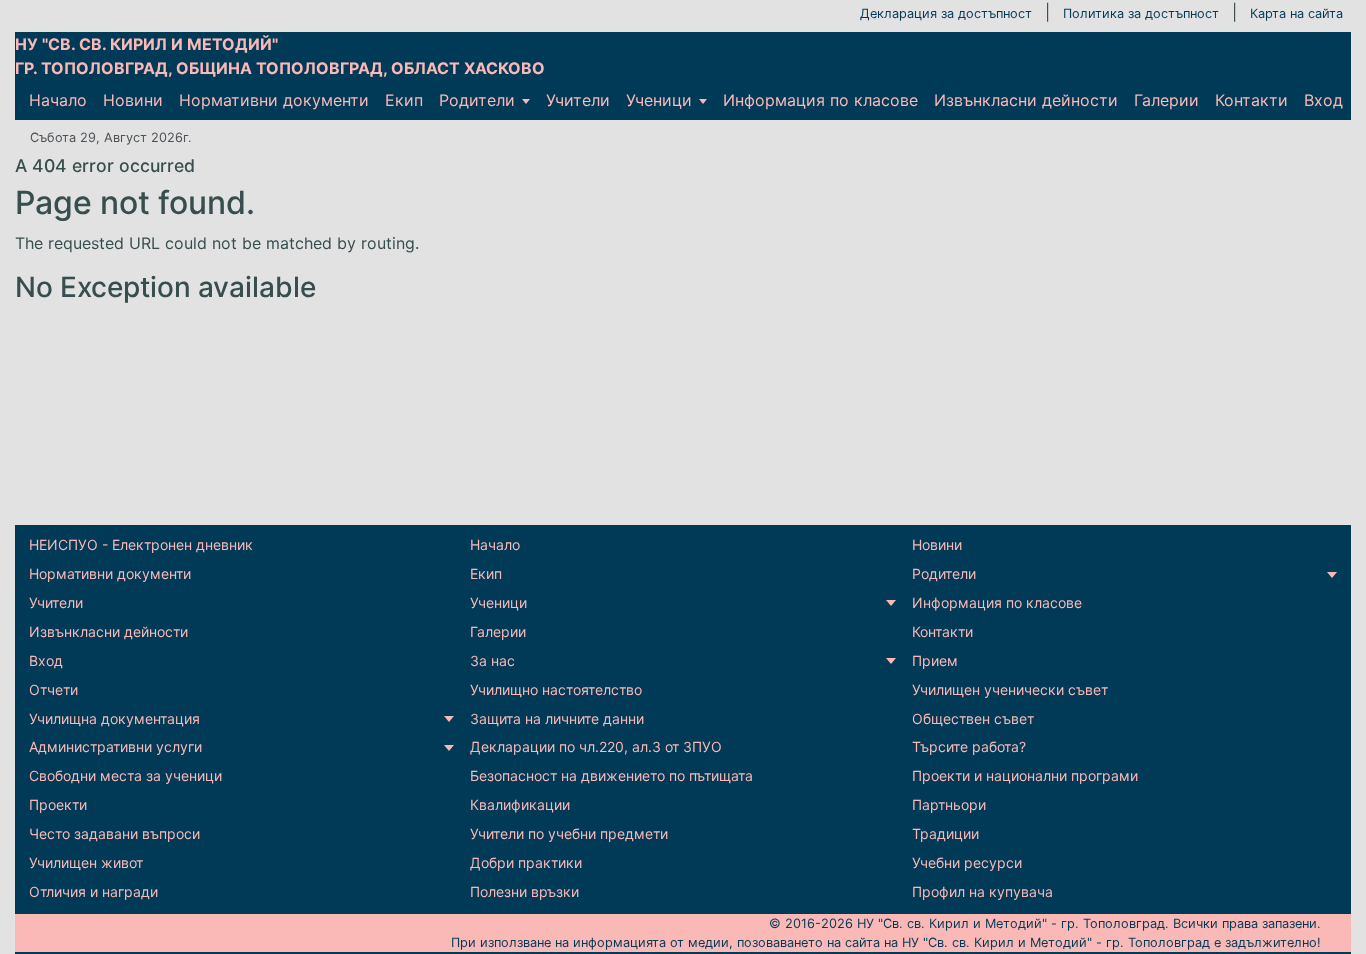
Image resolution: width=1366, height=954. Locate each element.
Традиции (945, 833)
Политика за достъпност (1141, 13)
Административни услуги (115, 746)
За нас (492, 660)
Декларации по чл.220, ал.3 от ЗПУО (596, 746)
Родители (477, 100)
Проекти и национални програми (1025, 775)
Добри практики (526, 862)
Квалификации (520, 804)
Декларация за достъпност (946, 13)
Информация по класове (820, 100)
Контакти (1251, 100)
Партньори (949, 804)
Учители (578, 100)
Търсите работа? (969, 746)
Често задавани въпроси (114, 833)
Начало (58, 100)
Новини (133, 100)
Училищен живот (86, 862)
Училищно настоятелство (556, 689)
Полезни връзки (524, 891)
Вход (1323, 100)
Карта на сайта (1296, 13)
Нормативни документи (274, 100)
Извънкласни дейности (1026, 100)
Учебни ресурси (967, 862)
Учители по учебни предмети (569, 833)
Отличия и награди (93, 891)
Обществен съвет (973, 718)
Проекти (58, 804)
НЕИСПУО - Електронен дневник (141, 544)
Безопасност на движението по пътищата (611, 775)
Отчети (53, 689)
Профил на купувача (982, 891)
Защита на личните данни (557, 718)
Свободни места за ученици (125, 775)
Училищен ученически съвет (1010, 689)
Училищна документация (114, 718)
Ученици (659, 100)
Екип (404, 100)
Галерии (1166, 100)
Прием (935, 660)
